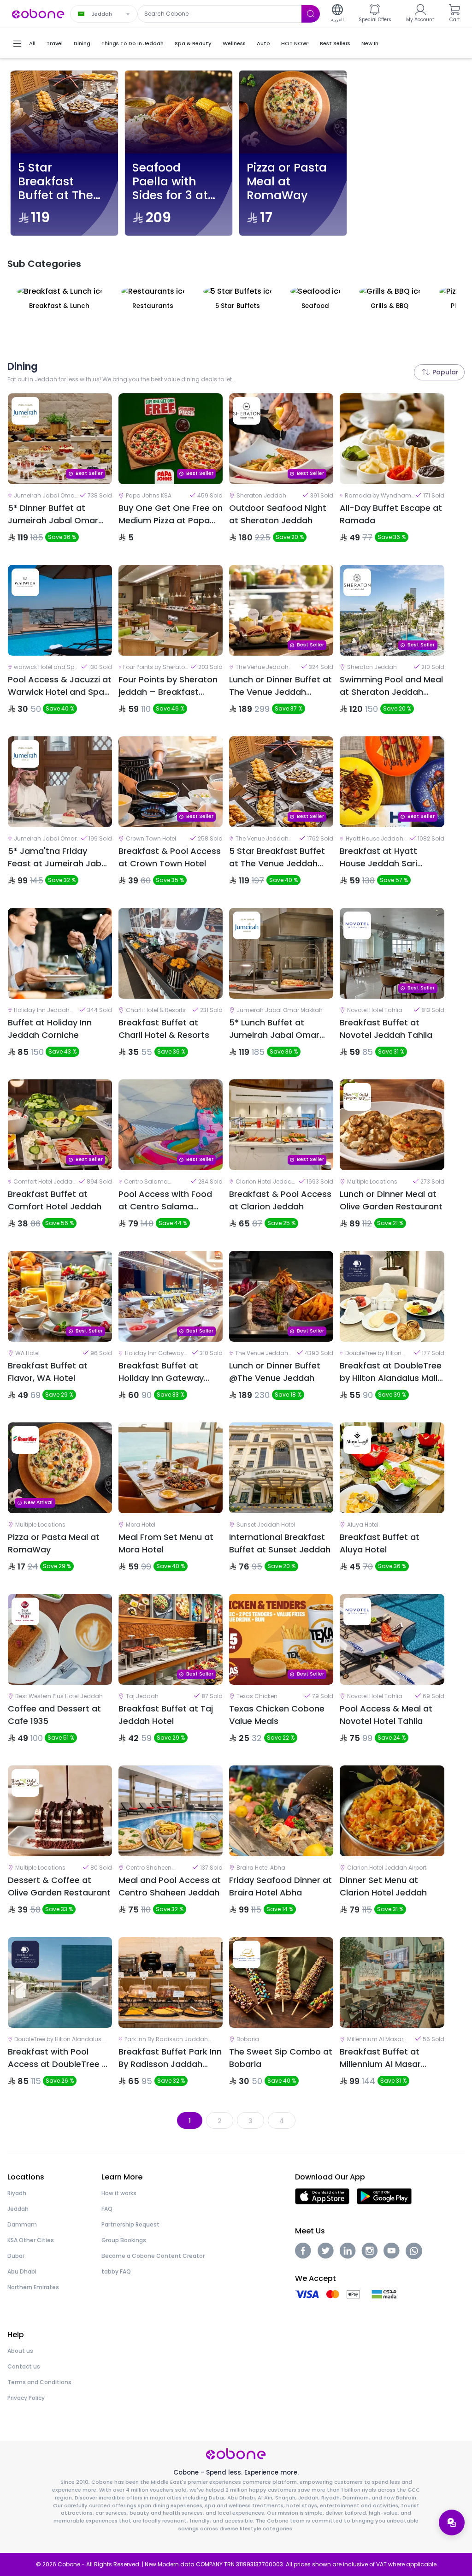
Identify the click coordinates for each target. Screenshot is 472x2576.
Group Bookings (124, 2240)
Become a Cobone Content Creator (153, 2256)
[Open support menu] (452, 2523)
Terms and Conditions (39, 2382)
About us (20, 2351)
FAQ (107, 2209)
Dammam (22, 2224)
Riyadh (17, 2193)
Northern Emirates (33, 2287)
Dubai (16, 2256)
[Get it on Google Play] (384, 2196)
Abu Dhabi (22, 2271)
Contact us (24, 2366)
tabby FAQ (116, 2271)
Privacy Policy (26, 2398)
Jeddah (18, 2209)
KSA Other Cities (31, 2240)
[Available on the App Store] (322, 2196)
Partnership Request (130, 2224)
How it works (119, 2193)
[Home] (38, 13)
